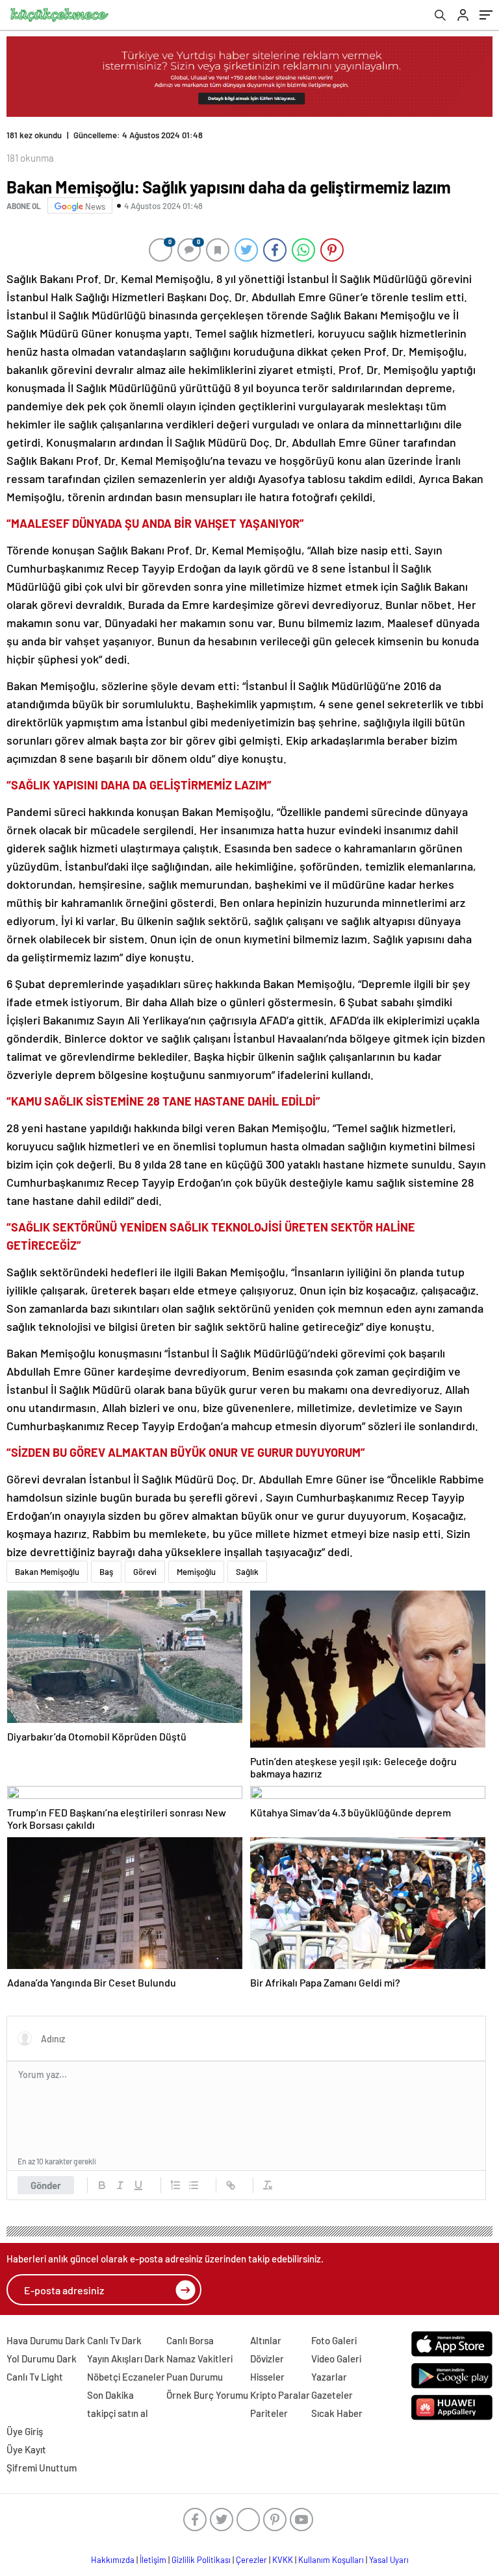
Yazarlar (329, 2377)
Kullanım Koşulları (331, 2560)
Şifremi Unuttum (42, 2468)
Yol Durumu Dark (42, 2359)
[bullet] (194, 2185)
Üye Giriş (25, 2431)
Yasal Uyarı (389, 2560)
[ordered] (175, 2185)
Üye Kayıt (26, 2449)
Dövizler (267, 2359)
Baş (106, 1572)
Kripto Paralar (280, 2395)
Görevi (145, 1572)
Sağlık (247, 1572)
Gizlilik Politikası (201, 2560)
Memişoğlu (196, 1572)
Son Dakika (110, 2395)
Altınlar (266, 2340)
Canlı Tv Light (35, 2377)
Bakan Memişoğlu (47, 1572)
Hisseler (267, 2377)
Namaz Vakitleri (199, 2359)
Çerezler (251, 2560)
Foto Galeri (334, 2340)
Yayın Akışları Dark (126, 2359)
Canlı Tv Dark (114, 2340)
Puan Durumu (195, 2377)
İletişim (153, 2560)
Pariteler (269, 2413)
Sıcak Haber (337, 2413)
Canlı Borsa (190, 2340)
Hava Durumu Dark (46, 2340)
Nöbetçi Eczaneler (126, 2377)
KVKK (283, 2560)
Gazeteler (332, 2395)
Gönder (46, 2185)
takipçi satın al (118, 2413)
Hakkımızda (113, 2560)
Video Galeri (336, 2359)
